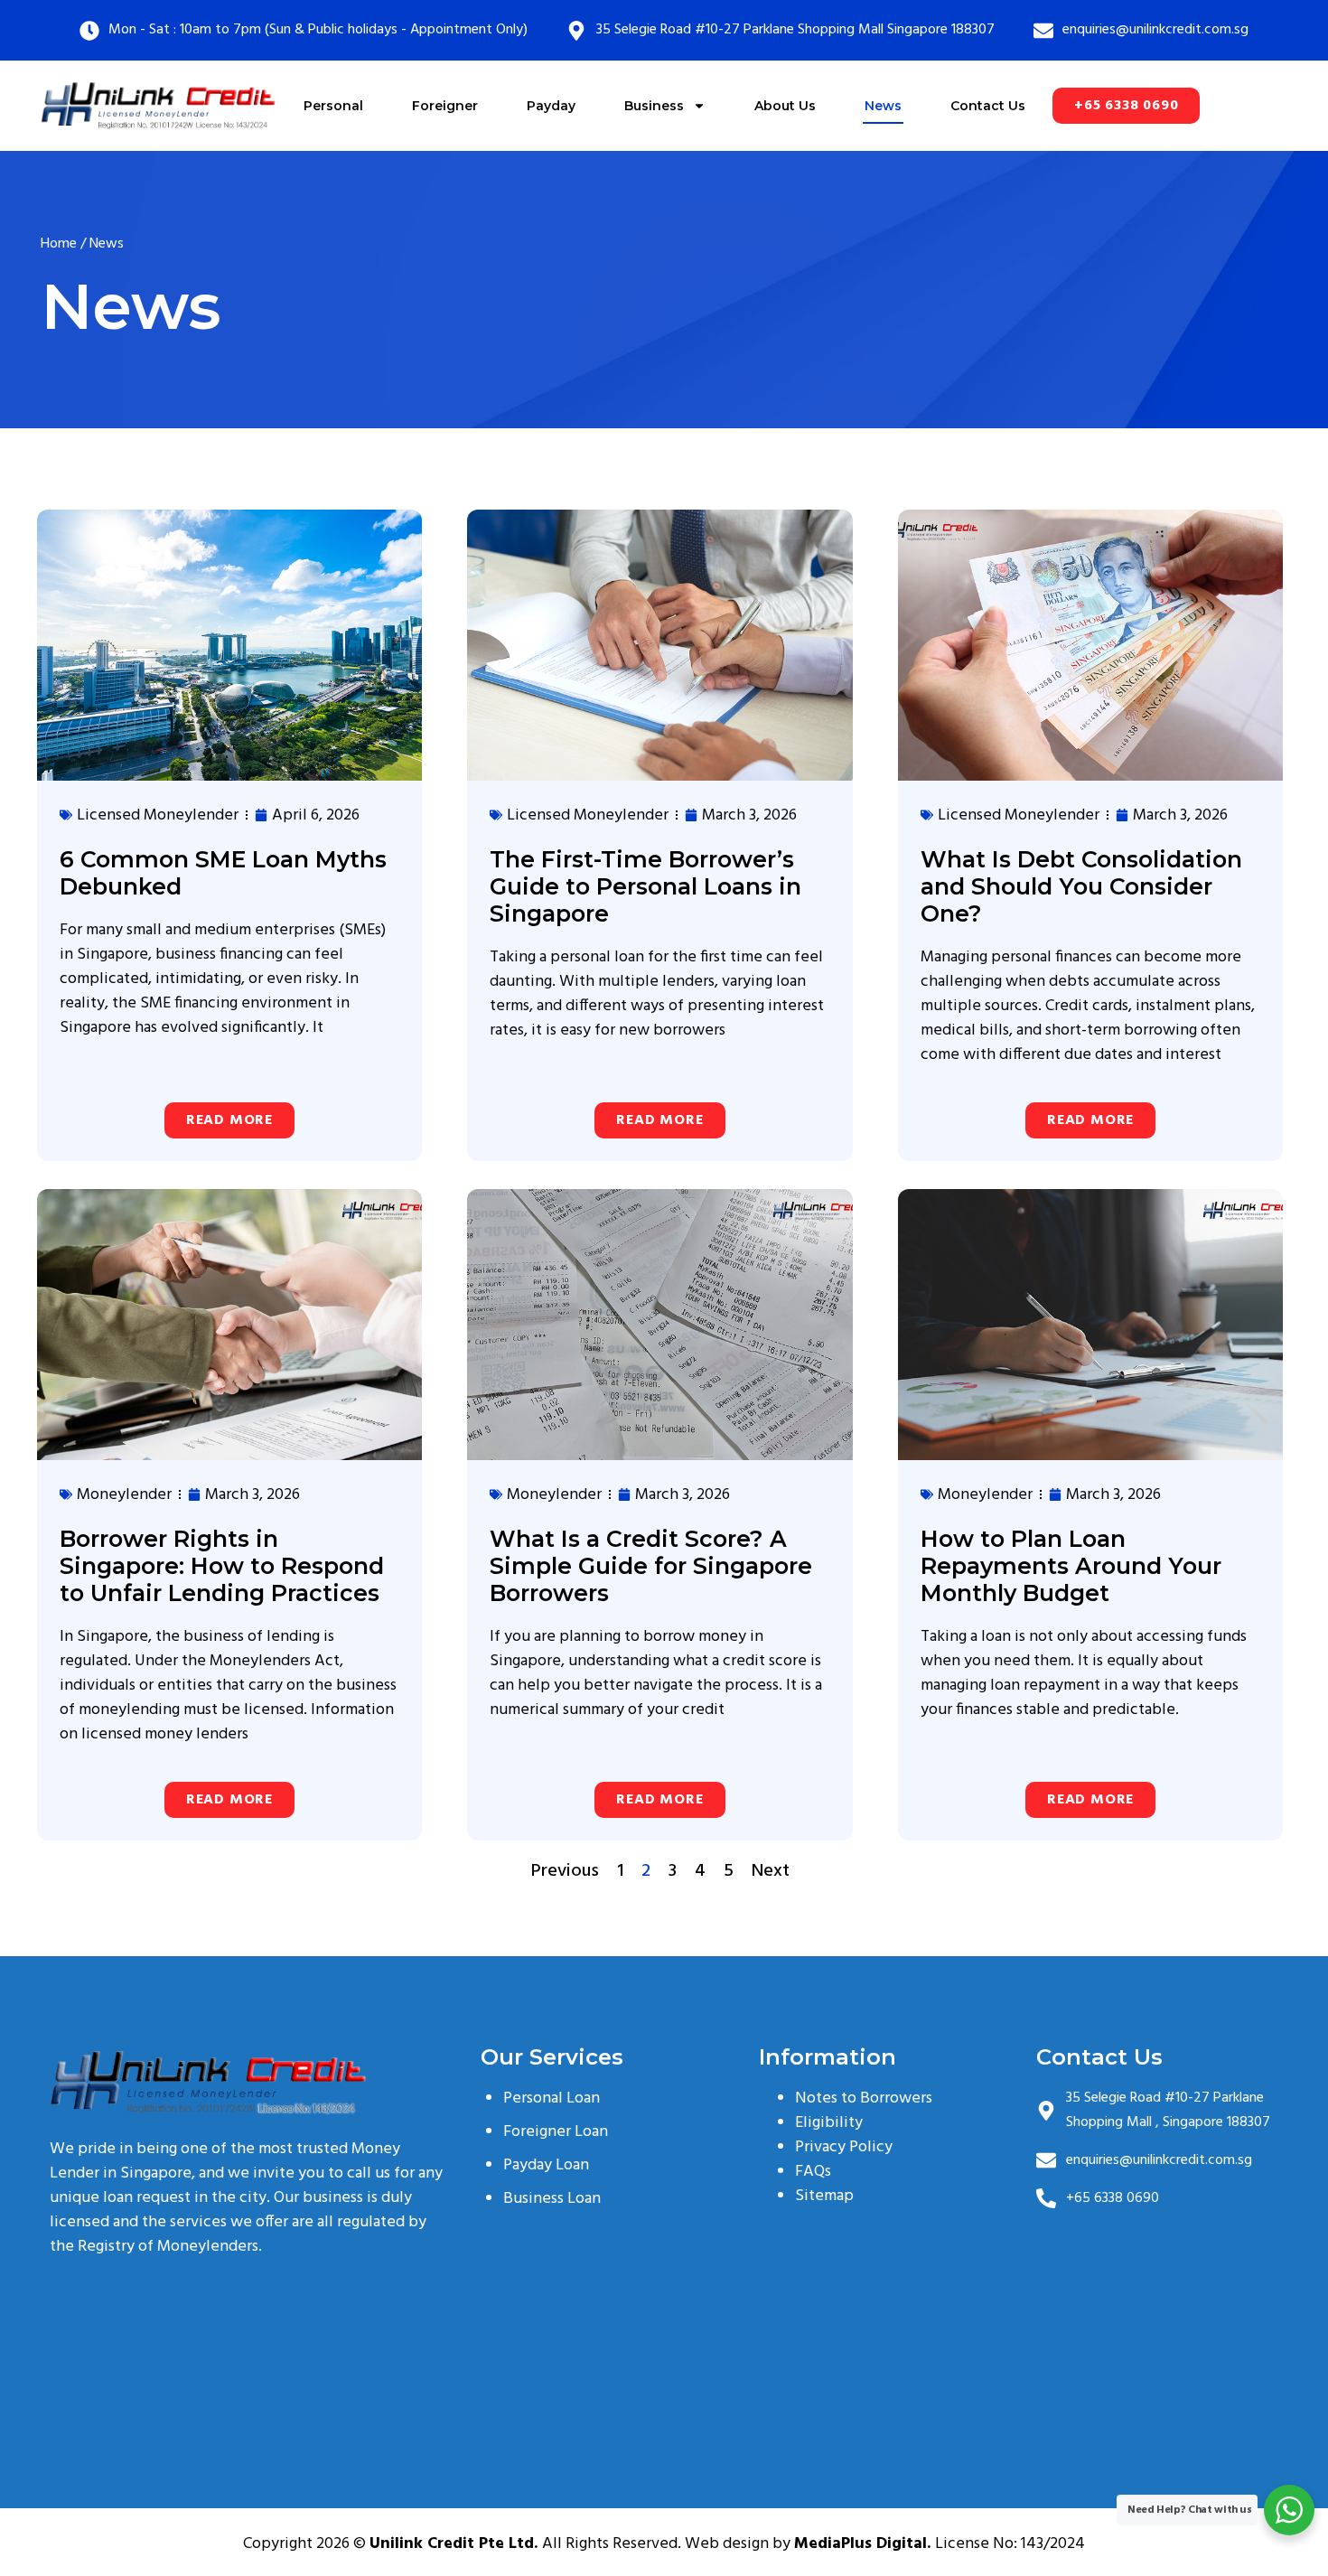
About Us (785, 106)
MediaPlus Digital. (865, 2544)
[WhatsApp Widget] (1289, 2510)
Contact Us (988, 106)
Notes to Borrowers (864, 2098)
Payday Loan (546, 2165)
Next (771, 1871)
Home (59, 244)
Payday (551, 106)
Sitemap (824, 2196)
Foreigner (445, 106)
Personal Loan (552, 2098)
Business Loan (552, 2199)
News (883, 106)
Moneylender (124, 1495)
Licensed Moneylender (158, 815)
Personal (333, 106)
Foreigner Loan (556, 2132)
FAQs (813, 2172)
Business (654, 106)
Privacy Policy (844, 2147)
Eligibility (829, 2123)
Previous (565, 1871)
